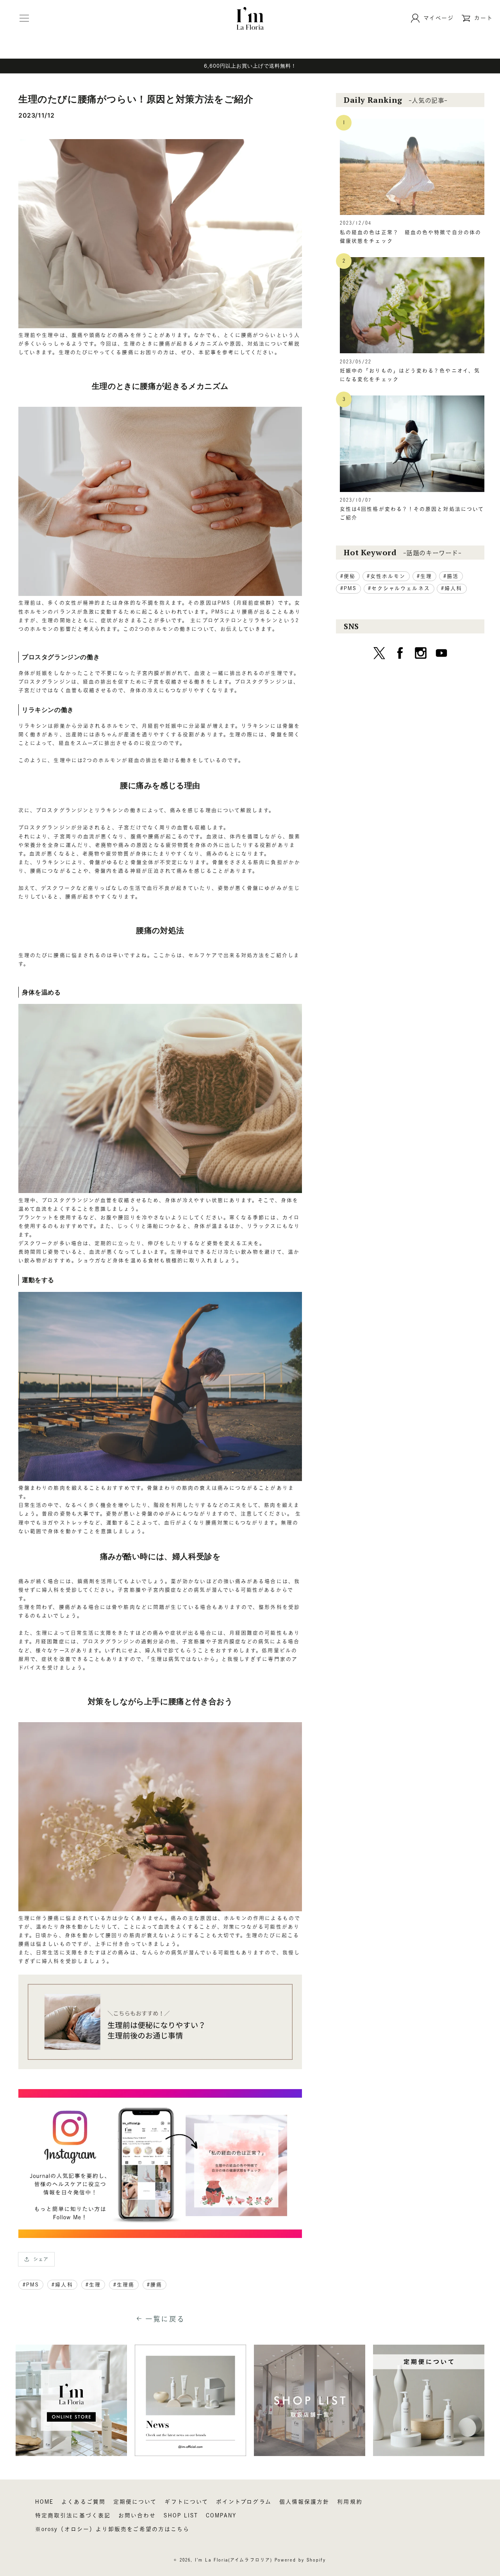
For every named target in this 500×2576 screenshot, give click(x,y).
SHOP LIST (181, 2515)
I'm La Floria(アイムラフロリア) (234, 2560)
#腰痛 (154, 2285)
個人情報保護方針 (304, 2502)
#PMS (31, 2285)
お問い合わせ (137, 2515)
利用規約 (350, 2502)
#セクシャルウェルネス (399, 588)
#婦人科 (62, 2285)
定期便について (135, 2502)
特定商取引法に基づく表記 (73, 2515)
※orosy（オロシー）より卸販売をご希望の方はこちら (112, 2529)
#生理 (93, 2285)
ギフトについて (186, 2502)
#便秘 (348, 576)
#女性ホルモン (386, 576)
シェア (41, 2259)
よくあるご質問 (83, 2502)
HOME (44, 2502)
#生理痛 (124, 2285)
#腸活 (451, 576)
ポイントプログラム (244, 2502)
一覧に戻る (165, 2319)
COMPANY (221, 2515)
